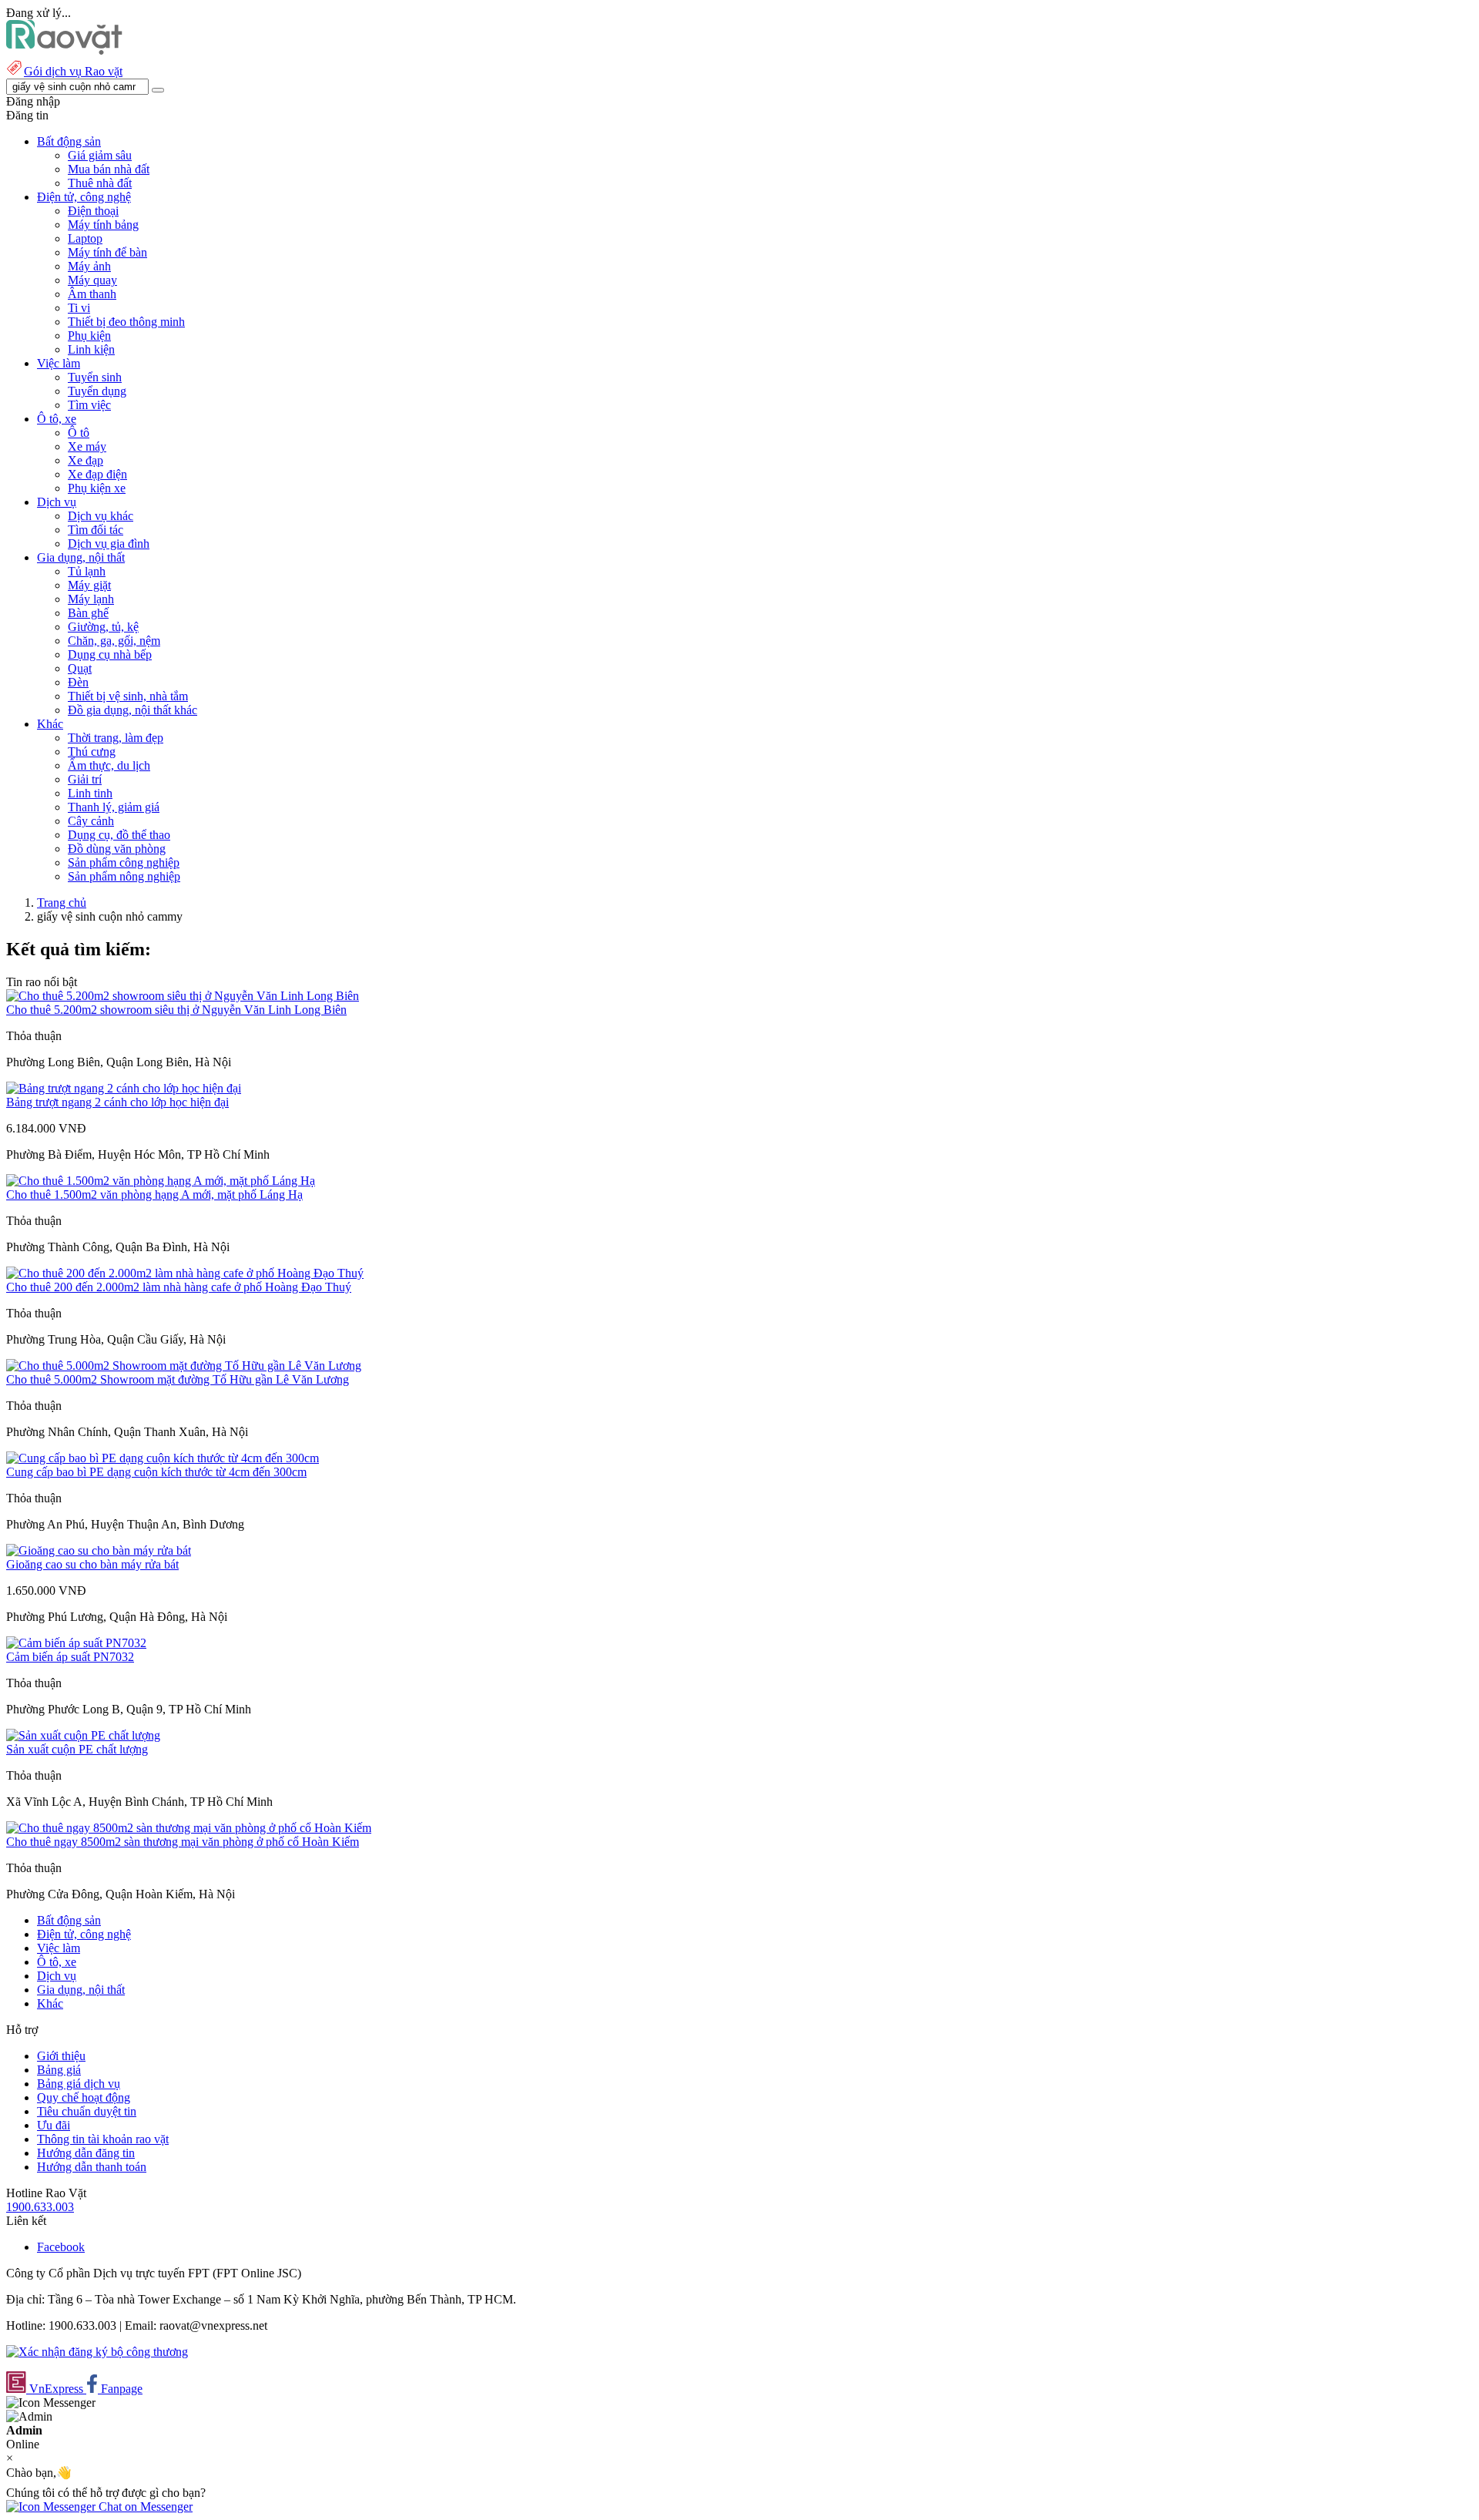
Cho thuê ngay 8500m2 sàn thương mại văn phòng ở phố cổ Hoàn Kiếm (183, 1842)
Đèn (78, 682)
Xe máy (87, 446)
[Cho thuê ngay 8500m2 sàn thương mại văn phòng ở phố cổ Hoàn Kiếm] (189, 1828)
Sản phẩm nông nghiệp (124, 876)
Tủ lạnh (87, 571)
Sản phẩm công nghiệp (124, 862)
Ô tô (79, 433)
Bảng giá (59, 2070)
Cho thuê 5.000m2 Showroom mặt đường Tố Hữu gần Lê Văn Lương (178, 1379)
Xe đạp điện (97, 474)
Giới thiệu (61, 2056)
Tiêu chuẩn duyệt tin (87, 2111)
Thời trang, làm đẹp (116, 738)
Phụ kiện (89, 336)
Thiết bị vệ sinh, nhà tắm (128, 696)
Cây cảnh (91, 821)
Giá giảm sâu (100, 155)
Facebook (61, 2247)
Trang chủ (62, 903)
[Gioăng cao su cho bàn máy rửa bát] (99, 1550)
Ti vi (79, 308)
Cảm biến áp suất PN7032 (70, 1657)
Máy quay (92, 280)
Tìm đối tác (96, 530)
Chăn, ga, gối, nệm (114, 641)
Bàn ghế (88, 613)
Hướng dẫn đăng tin (86, 2153)
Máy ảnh (89, 266)
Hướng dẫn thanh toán (92, 2167)
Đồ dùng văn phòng (117, 849)
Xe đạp (86, 460)
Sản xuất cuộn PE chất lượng (77, 1749)
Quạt (80, 668)
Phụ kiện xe (97, 488)
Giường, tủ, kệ (103, 627)
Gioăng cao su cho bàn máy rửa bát (92, 1564)
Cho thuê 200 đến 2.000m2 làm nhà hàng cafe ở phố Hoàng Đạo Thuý (179, 1287)
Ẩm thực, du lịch (109, 765)
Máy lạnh (91, 599)
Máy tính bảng (103, 225)
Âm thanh (92, 294)
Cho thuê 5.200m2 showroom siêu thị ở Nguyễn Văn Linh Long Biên (176, 1010)
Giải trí (85, 779)
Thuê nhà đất (100, 183)
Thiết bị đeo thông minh (126, 322)
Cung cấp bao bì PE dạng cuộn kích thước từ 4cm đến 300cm (156, 1472)
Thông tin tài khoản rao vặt (103, 2139)
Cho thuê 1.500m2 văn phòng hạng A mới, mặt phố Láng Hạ (154, 1195)
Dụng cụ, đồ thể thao (119, 835)
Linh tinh (90, 793)
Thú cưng (92, 752)
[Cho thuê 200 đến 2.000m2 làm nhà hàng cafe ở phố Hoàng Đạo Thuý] (185, 1273)
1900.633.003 (40, 2207)
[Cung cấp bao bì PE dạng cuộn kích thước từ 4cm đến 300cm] (163, 1458)
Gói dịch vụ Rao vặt (73, 71)
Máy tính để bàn (107, 252)
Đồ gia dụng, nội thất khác (132, 710)
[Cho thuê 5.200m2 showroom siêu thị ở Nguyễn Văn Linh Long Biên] (183, 996)
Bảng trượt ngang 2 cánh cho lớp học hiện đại (117, 1102)
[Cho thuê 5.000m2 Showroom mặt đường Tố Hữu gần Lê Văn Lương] (184, 1366)
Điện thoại (93, 211)
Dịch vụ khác (101, 516)
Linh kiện (91, 349)
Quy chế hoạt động (84, 2097)
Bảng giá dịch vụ (79, 2084)
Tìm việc (89, 405)
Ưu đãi (54, 2125)
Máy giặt (89, 585)
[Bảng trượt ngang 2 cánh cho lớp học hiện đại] (124, 1088)
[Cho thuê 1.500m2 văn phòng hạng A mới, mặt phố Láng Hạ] (161, 1181)
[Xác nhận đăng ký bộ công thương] (97, 2352)
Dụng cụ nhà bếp (110, 654)
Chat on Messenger (144, 2507)
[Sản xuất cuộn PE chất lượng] (83, 1735)
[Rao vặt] (64, 50)
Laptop (85, 238)
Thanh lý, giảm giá (114, 807)
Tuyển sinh (95, 377)
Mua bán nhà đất (109, 169)
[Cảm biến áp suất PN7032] (76, 1643)
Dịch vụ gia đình (109, 544)
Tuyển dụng (97, 391)
